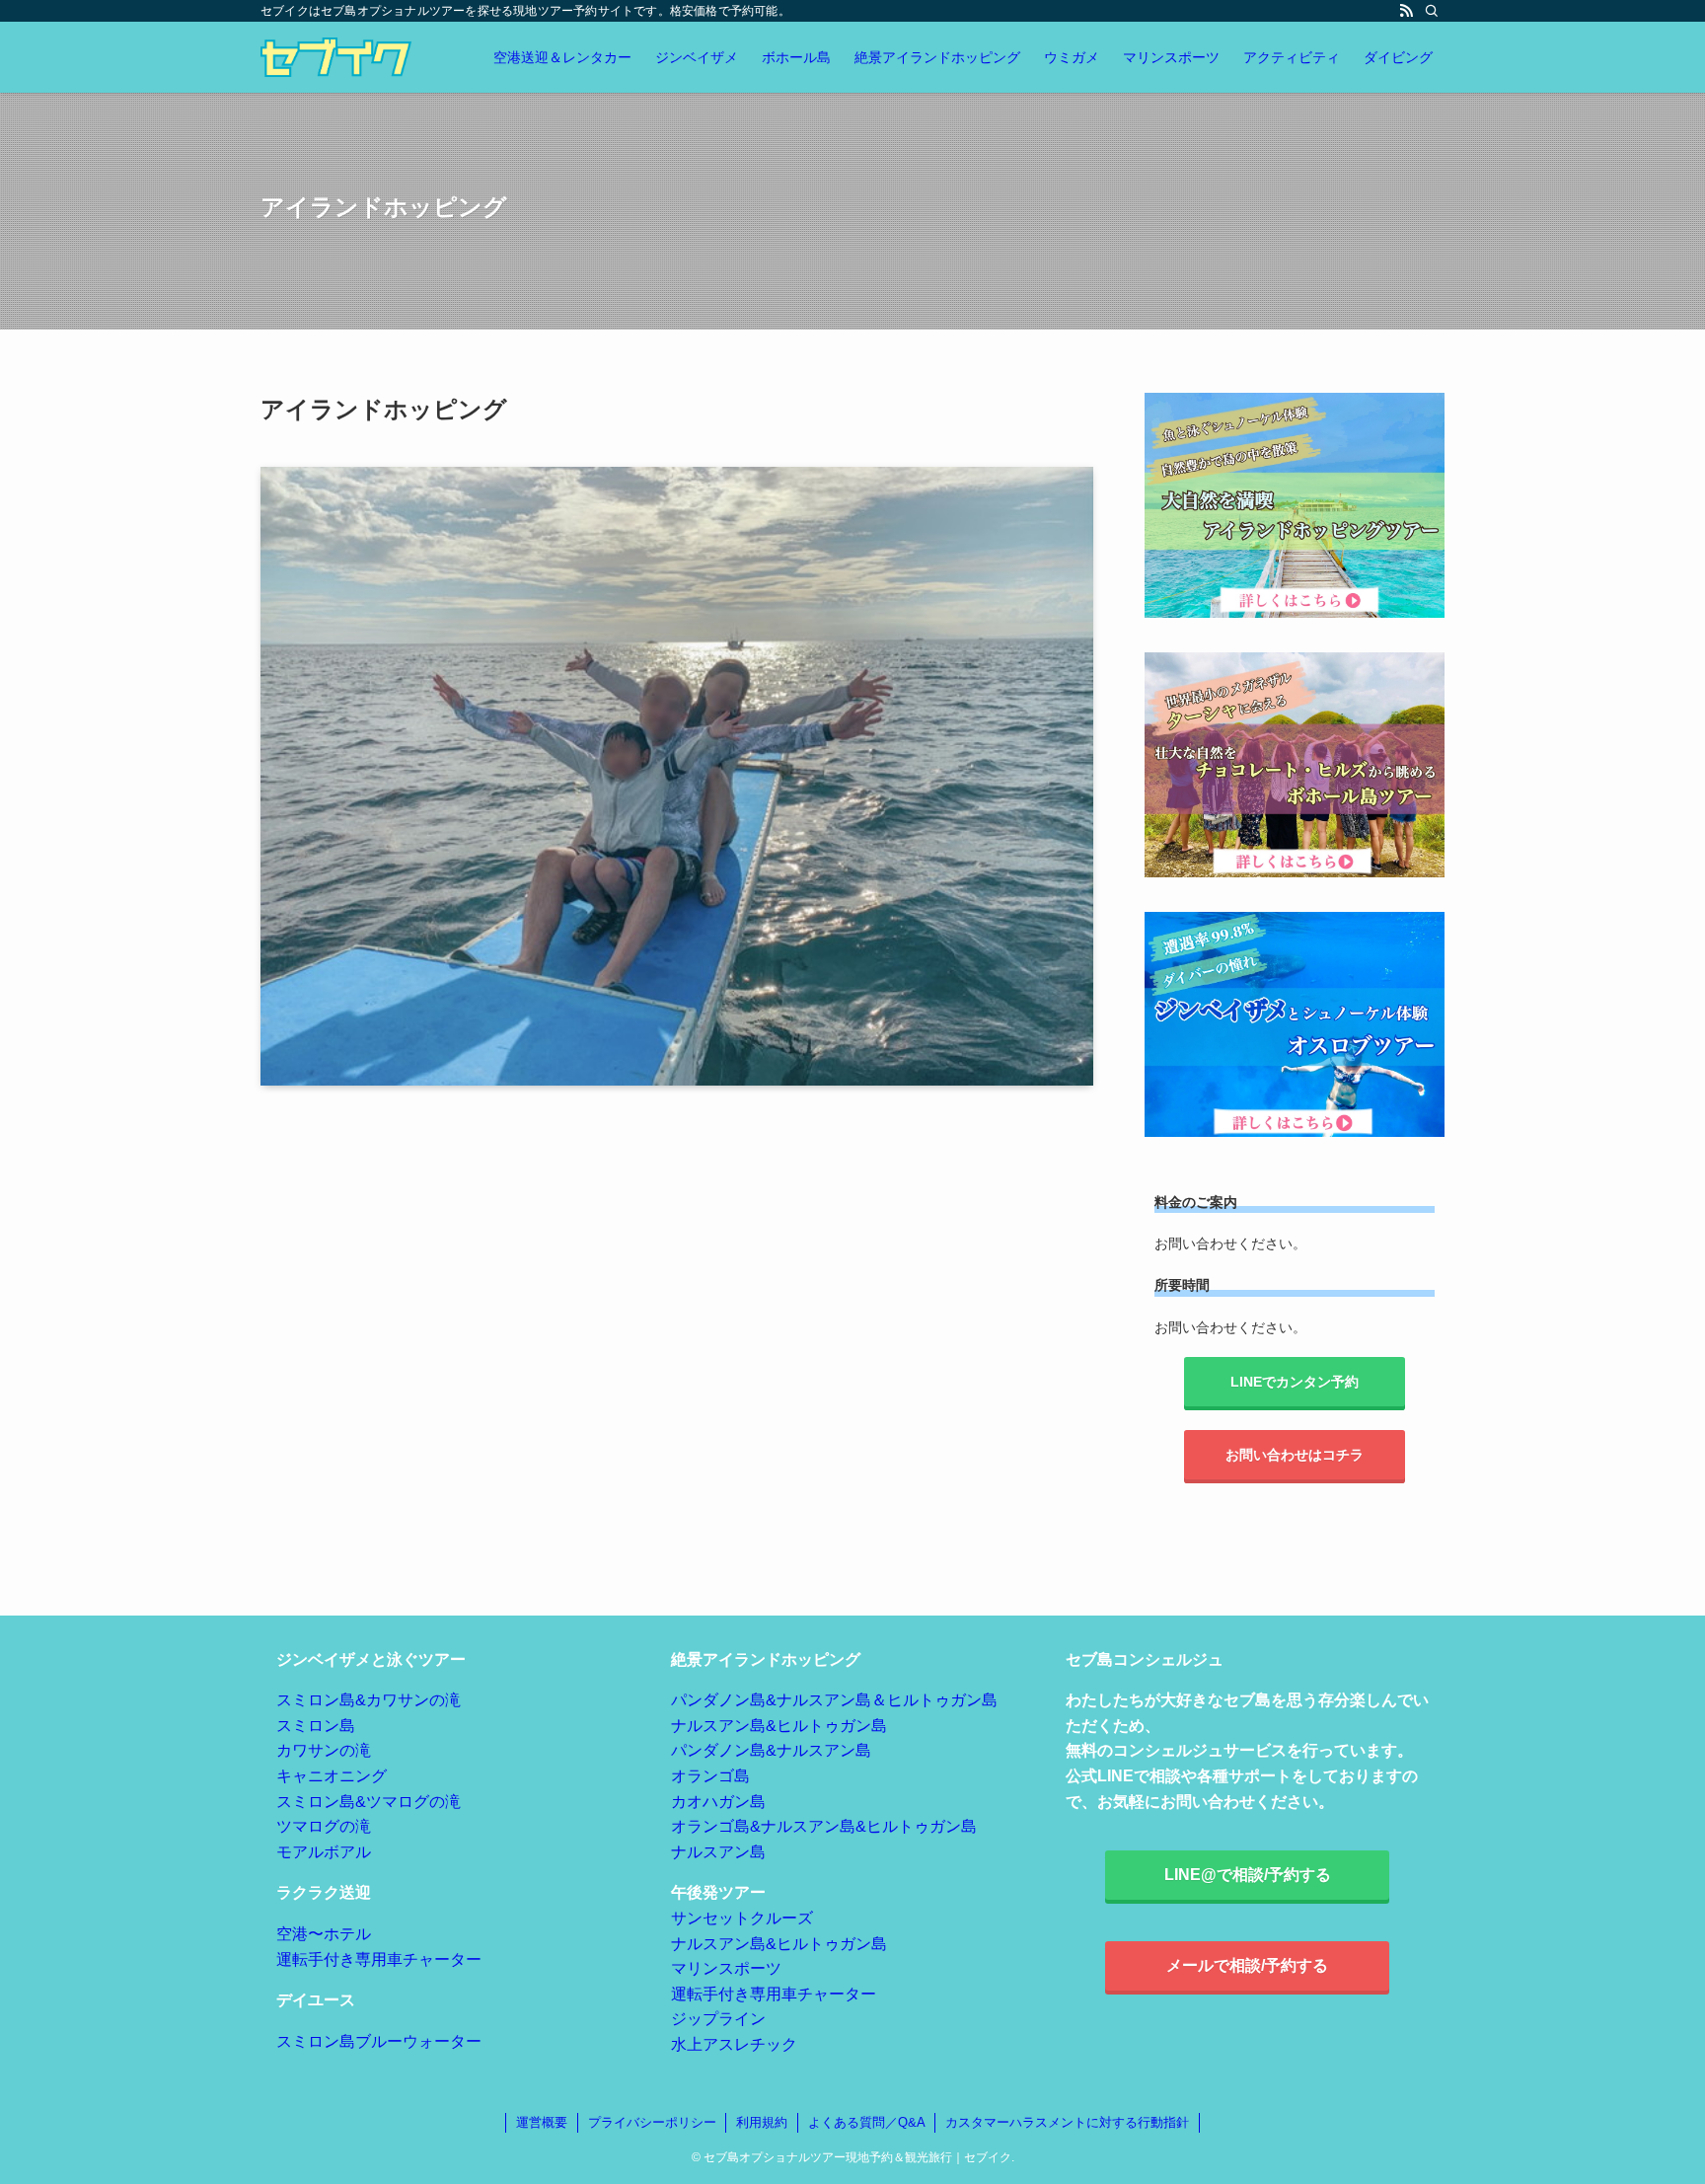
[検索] (1432, 11)
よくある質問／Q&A (867, 2122)
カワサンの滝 (324, 1750)
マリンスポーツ (726, 1968)
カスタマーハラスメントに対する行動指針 (1067, 2122)
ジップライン (718, 2019)
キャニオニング (332, 1776)
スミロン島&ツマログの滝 (369, 1802)
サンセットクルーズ (742, 1918)
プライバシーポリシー (652, 2122)
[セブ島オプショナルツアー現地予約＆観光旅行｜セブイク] (336, 57)
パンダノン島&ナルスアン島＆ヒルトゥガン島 (834, 1700)
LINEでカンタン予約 (1295, 1382)
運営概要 (542, 2122)
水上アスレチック (734, 2044)
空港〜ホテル (324, 1934)
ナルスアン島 (718, 1852)
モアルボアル (324, 1852)
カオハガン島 (718, 1802)
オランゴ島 (710, 1776)
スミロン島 (316, 1726)
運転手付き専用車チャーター (379, 1959)
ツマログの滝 (324, 1826)
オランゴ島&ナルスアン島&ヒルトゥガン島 (824, 1826)
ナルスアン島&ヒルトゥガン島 (779, 1726)
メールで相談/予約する (1247, 1965)
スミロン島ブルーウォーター (379, 2041)
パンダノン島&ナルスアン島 (771, 1750)
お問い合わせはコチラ (1295, 1455)
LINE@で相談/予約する (1248, 1875)
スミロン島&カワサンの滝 (369, 1700)
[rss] (1406, 11)
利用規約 (762, 2122)
